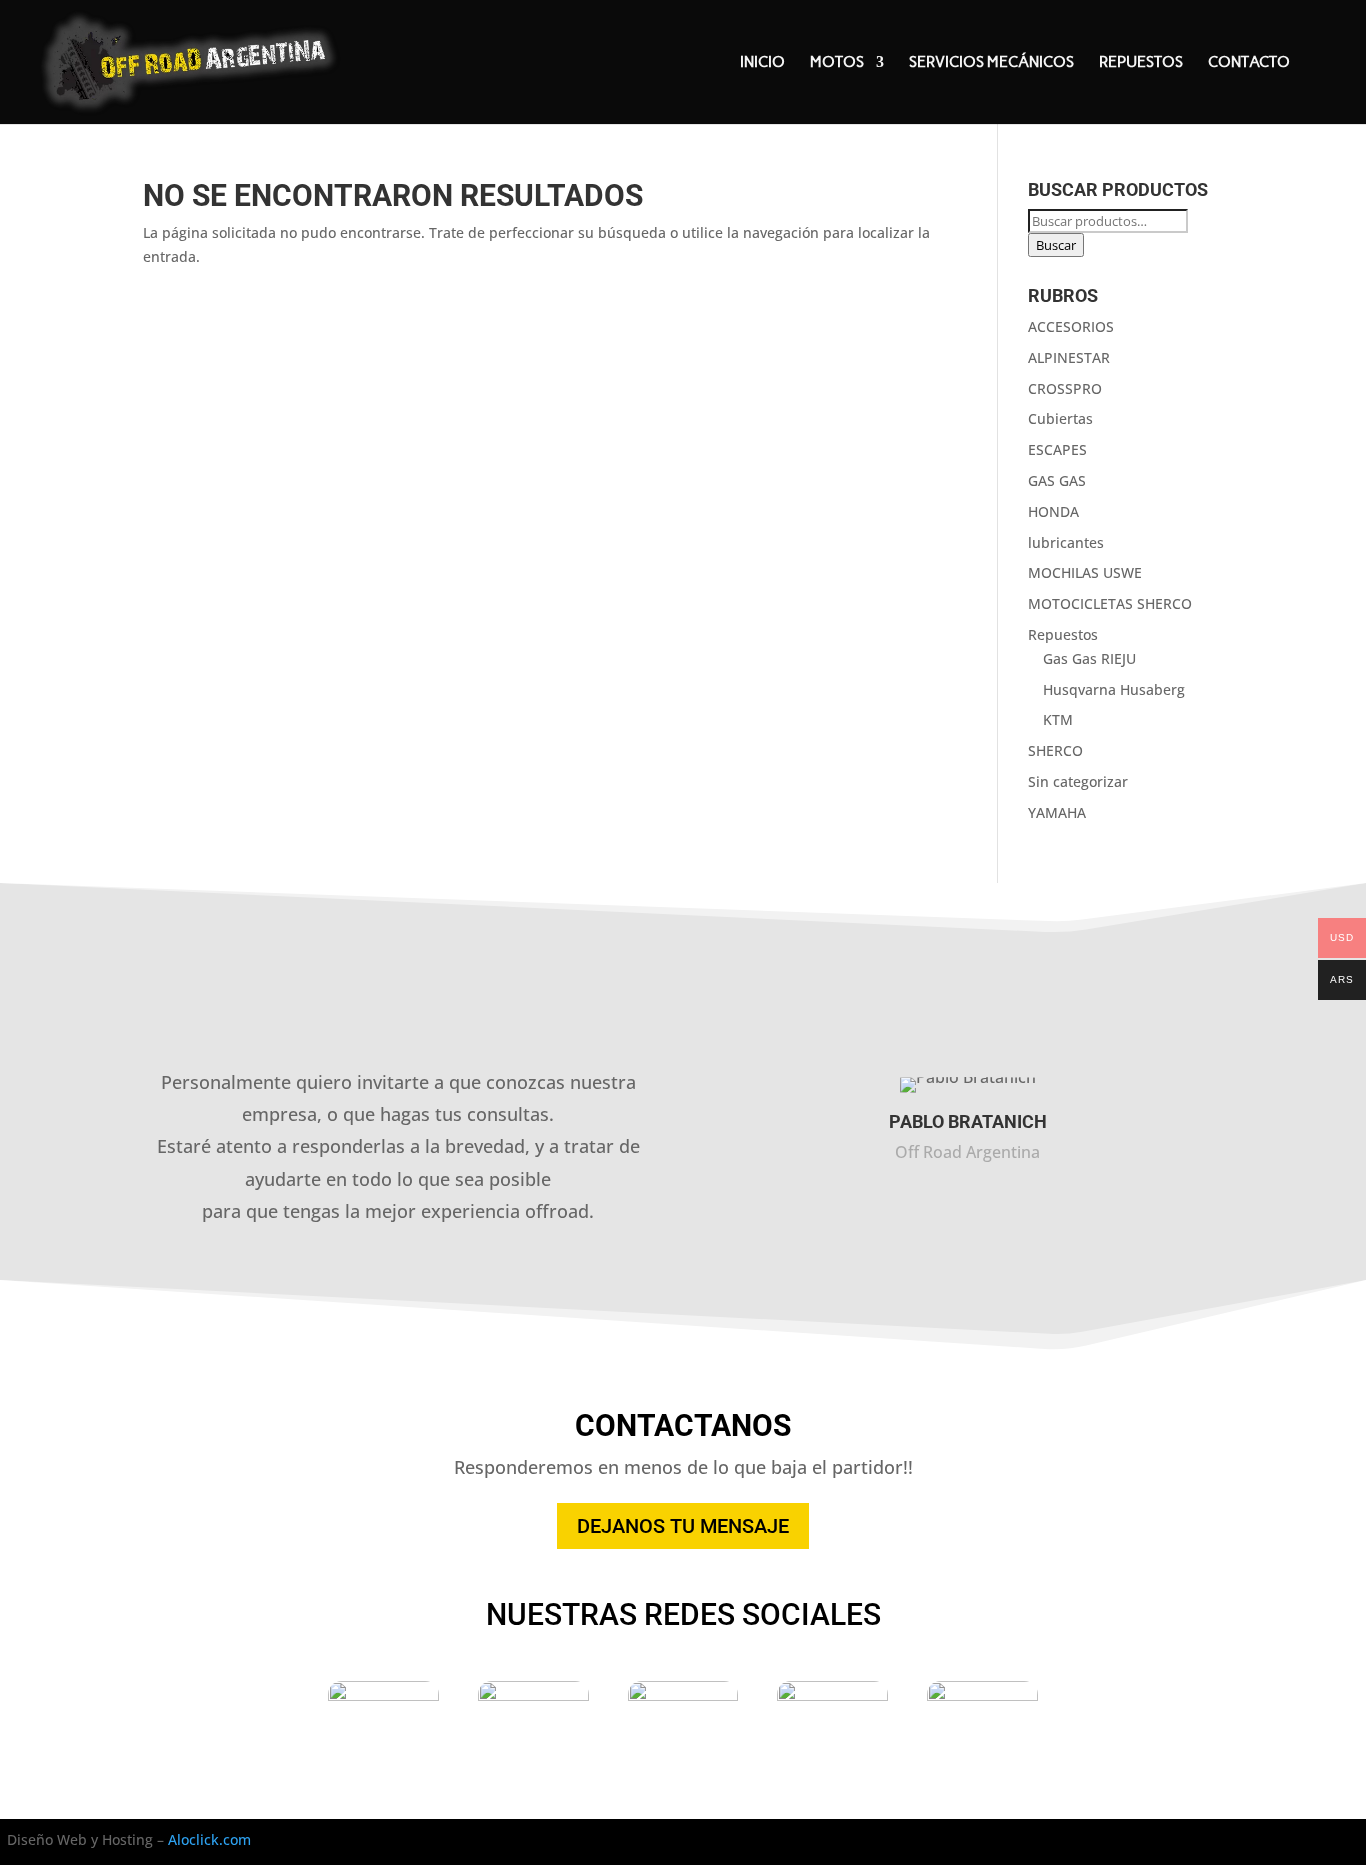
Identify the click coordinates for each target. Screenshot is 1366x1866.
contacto (1249, 63)
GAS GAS (1057, 480)
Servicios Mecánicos (991, 63)
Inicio (762, 63)
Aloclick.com (209, 1839)
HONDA (1053, 511)
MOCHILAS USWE (1085, 572)
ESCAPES (1057, 449)
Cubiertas (1060, 418)
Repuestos (1141, 63)
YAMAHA (1057, 812)
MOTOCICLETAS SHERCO (1110, 603)
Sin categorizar (1078, 781)
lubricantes (1066, 542)
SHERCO (1055, 750)
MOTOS (837, 63)
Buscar (1056, 245)
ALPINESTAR (1069, 357)
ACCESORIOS (1071, 326)
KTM (1058, 719)
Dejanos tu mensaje (683, 1526)
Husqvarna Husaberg (1114, 689)
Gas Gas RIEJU (1089, 658)
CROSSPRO (1065, 388)
